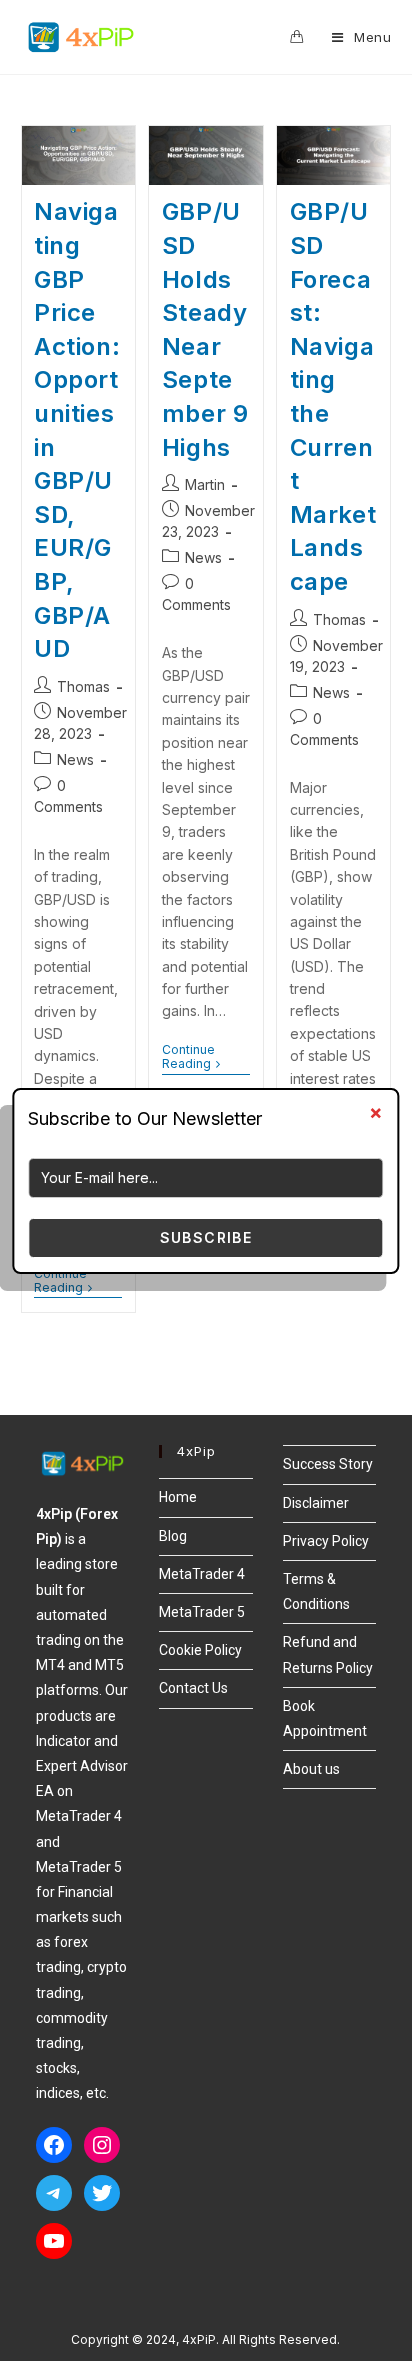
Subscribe (206, 1237)
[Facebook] (54, 2145)
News (75, 759)
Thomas (83, 686)
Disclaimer (316, 1503)
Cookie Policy (200, 1650)
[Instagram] (102, 2145)
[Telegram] (54, 2193)
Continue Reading (78, 1281)
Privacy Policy (326, 1541)
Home (178, 1497)
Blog (173, 1536)
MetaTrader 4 (202, 1574)
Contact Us (193, 1688)
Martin (205, 484)
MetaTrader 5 (202, 1612)
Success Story (328, 1464)
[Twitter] (102, 2193)
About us (311, 1769)
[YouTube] (54, 2241)
